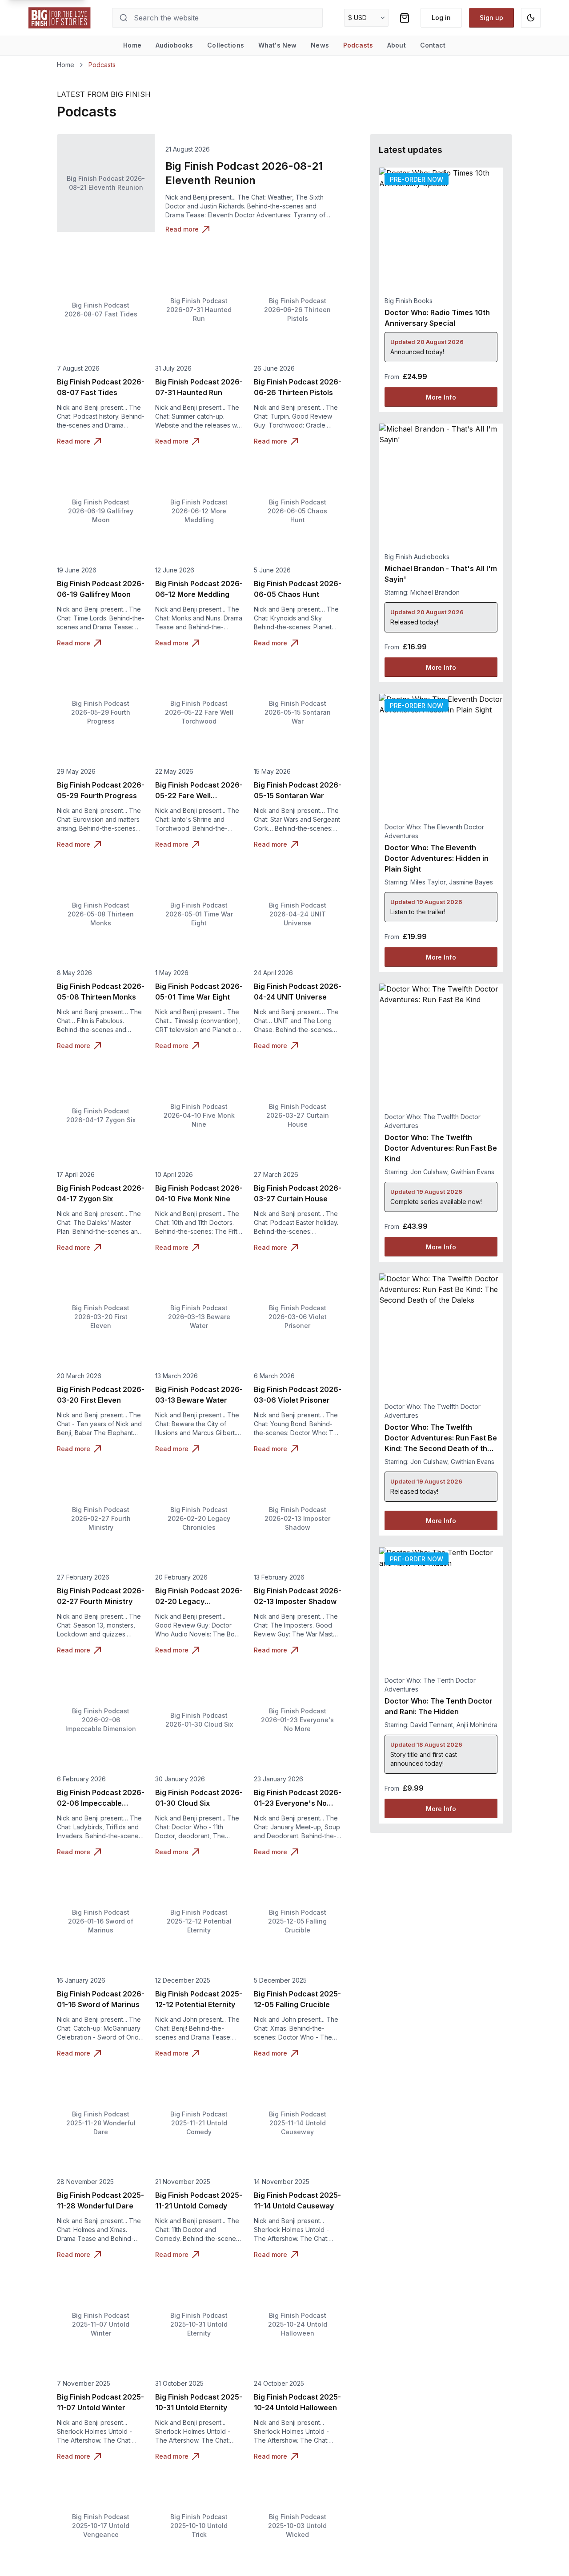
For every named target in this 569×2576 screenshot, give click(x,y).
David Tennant (432, 1725)
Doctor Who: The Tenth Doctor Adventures (430, 1685)
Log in (441, 18)
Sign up (491, 18)
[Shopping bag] (405, 18)
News (320, 45)
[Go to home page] (60, 18)
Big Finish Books (409, 301)
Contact (433, 45)
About (397, 45)
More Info (441, 397)
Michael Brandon (435, 592)
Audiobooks (174, 45)
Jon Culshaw (429, 1172)
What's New (277, 45)
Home (132, 45)
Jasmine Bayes (471, 882)
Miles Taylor (428, 882)
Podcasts (358, 45)
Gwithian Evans (473, 1172)
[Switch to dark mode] (531, 18)
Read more (182, 229)
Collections (226, 45)
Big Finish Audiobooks (417, 557)
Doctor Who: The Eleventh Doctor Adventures (434, 831)
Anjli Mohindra (477, 1725)
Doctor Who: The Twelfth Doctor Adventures (433, 1121)
